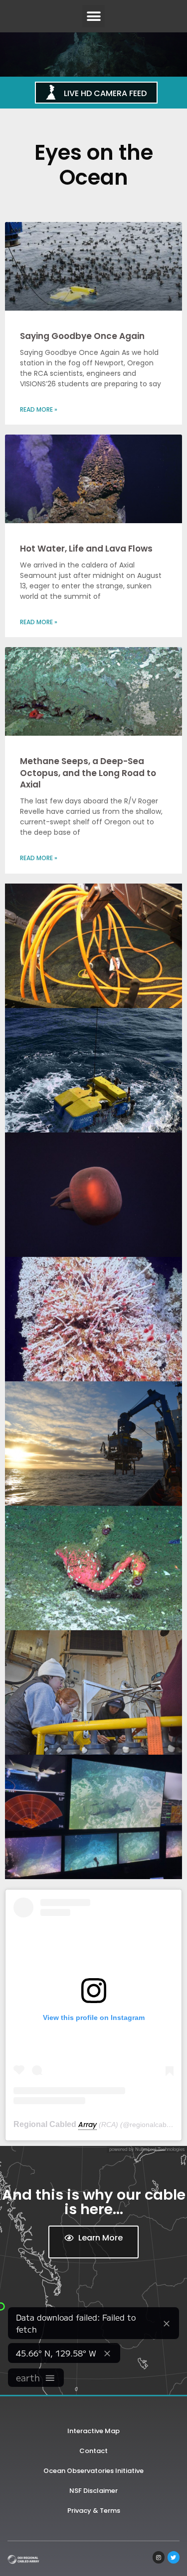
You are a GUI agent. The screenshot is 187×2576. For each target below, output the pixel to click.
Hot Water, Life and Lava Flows (86, 549)
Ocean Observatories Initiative (93, 2471)
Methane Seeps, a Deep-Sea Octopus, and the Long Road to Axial (88, 773)
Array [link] (88, 2125)
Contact (93, 2451)
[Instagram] (159, 2557)
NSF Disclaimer (93, 2491)
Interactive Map (93, 2431)
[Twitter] (174, 2557)
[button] (93, 16)
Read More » (39, 409)
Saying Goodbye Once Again (82, 336)
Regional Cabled (46, 2124)
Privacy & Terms (94, 2511)
